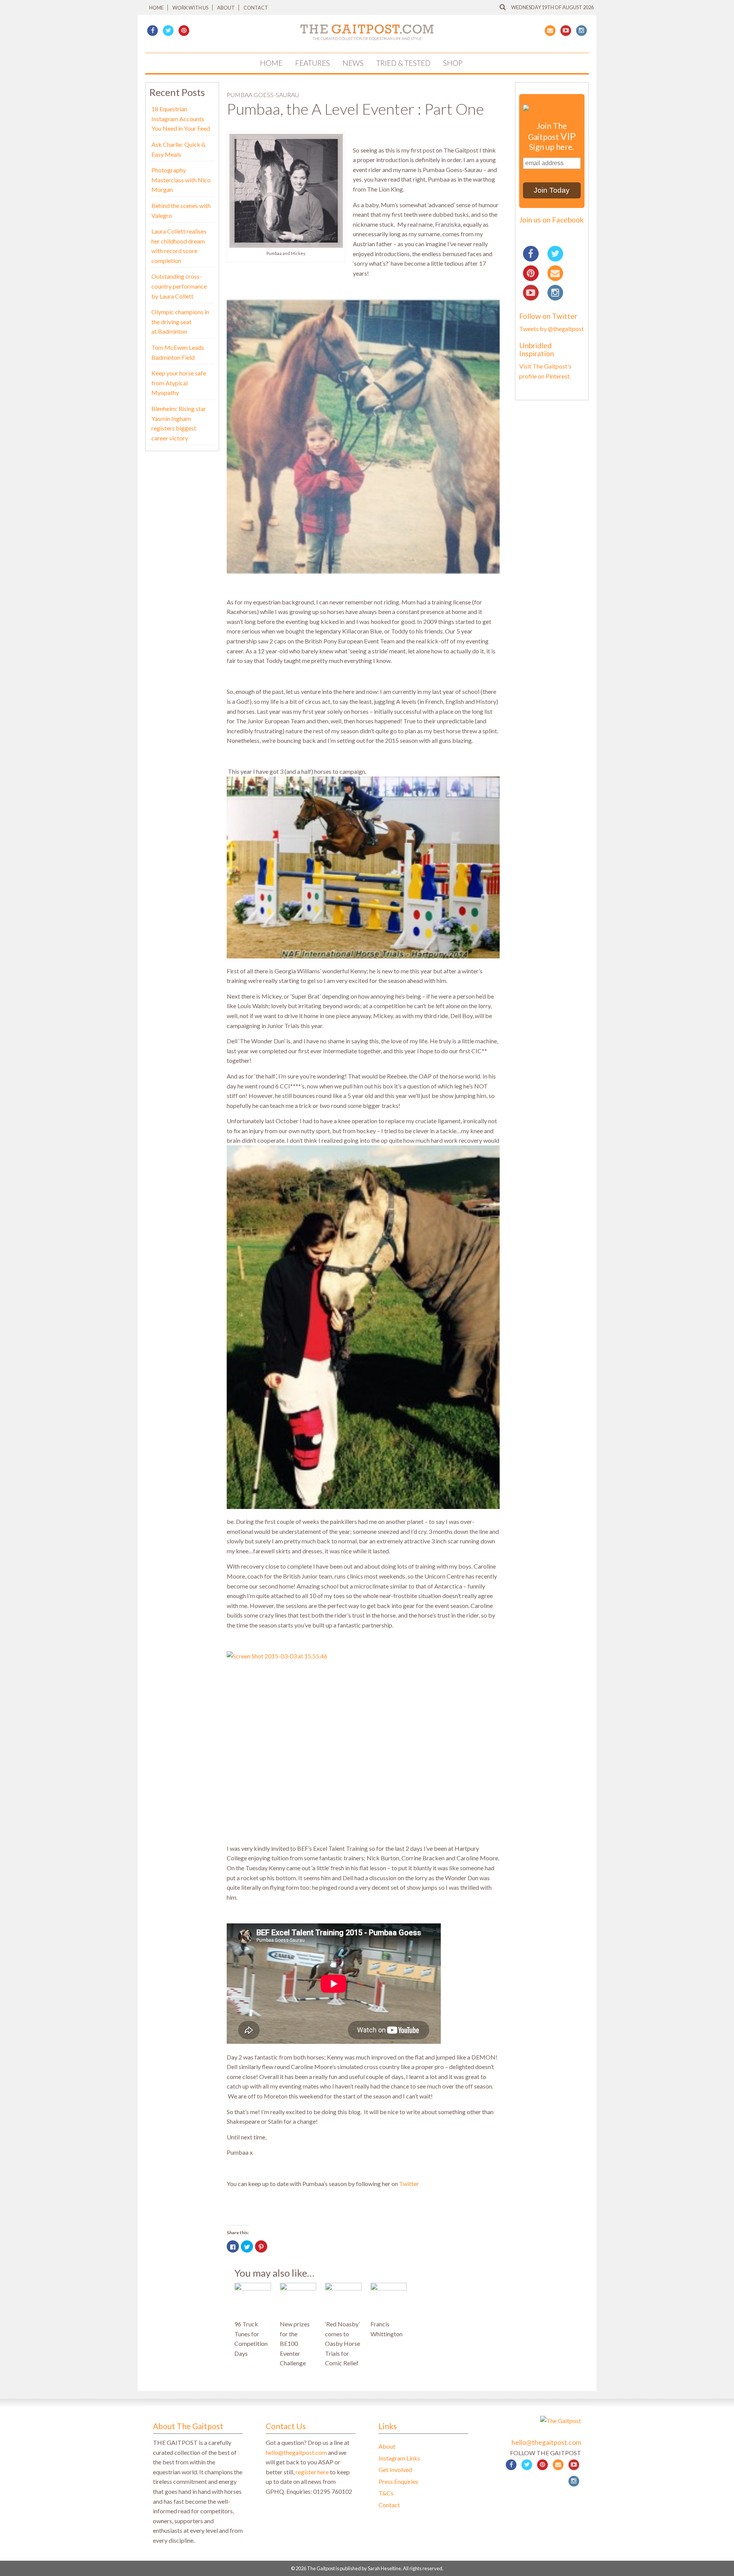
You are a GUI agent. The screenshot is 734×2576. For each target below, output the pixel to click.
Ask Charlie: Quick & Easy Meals (179, 149)
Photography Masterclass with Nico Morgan (181, 180)
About (226, 8)
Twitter (409, 2184)
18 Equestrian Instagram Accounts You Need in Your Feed (181, 119)
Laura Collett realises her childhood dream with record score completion (179, 246)
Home (156, 8)
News (353, 63)
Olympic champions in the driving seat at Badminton (180, 322)
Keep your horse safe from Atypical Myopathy (179, 383)
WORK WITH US (190, 8)
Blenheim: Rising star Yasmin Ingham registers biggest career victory (179, 423)
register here (312, 2472)
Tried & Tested (403, 63)
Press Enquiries (398, 2481)
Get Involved (395, 2470)
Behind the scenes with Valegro (181, 210)
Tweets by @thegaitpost (551, 329)
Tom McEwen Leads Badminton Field (178, 352)
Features (313, 63)
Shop (453, 63)
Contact (256, 8)
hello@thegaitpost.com (296, 2452)
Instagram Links (399, 2458)
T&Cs (386, 2493)
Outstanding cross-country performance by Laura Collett (179, 286)
